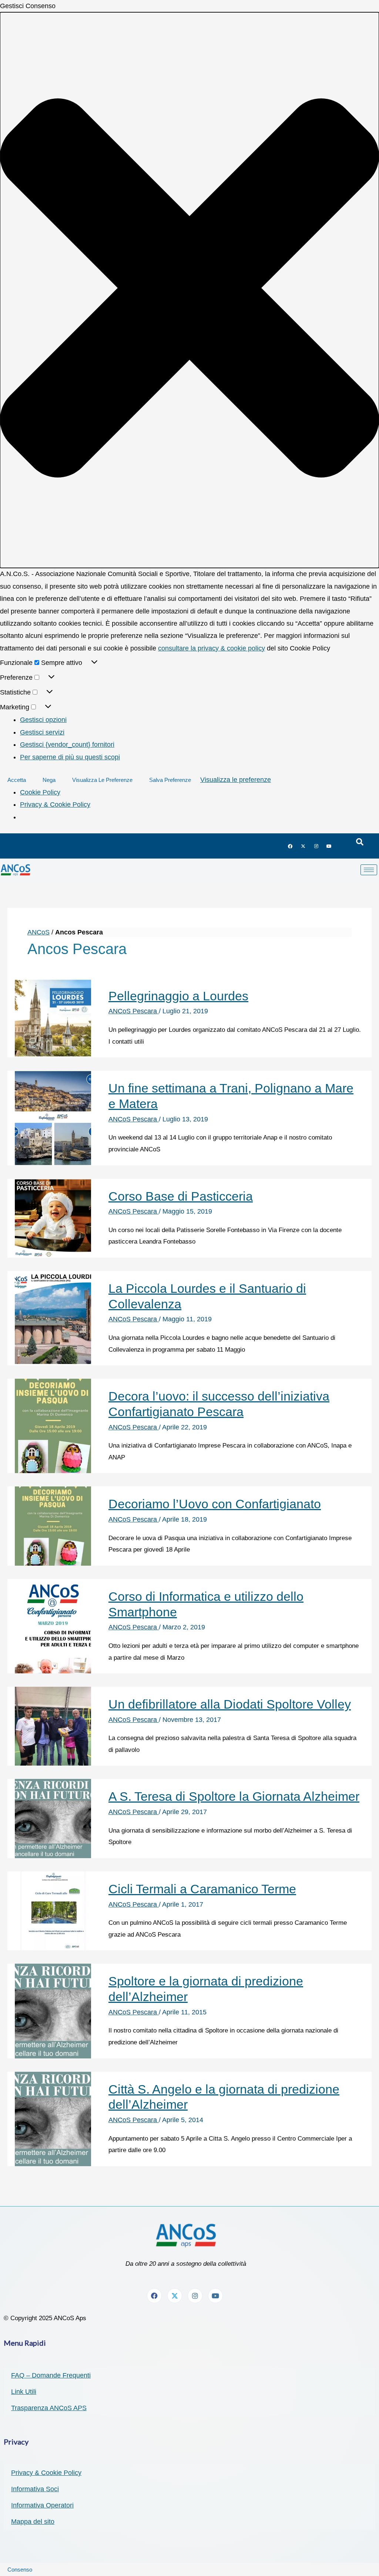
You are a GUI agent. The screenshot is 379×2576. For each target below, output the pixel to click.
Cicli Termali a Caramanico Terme (202, 1889)
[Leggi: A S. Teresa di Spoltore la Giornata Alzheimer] (53, 1818)
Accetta (17, 780)
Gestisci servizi (42, 732)
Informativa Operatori (42, 2505)
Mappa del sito (33, 2522)
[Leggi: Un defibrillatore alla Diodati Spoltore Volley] (53, 1726)
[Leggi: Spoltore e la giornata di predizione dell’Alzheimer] (53, 2011)
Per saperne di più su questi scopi (70, 757)
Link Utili (24, 2392)
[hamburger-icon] (369, 870)
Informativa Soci (35, 2489)
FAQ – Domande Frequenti (51, 2375)
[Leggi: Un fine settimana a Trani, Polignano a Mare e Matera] (53, 1118)
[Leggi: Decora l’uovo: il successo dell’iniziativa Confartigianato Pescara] (53, 1426)
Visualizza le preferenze (102, 780)
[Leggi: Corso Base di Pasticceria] (53, 1218)
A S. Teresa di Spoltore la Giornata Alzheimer (234, 1796)
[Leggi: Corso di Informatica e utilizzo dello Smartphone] (53, 1626)
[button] (189, 290)
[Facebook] (290, 846)
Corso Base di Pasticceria (181, 1196)
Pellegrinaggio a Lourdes (178, 996)
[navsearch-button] (360, 842)
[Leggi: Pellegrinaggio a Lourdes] (53, 1017)
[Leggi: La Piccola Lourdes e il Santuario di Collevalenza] (53, 1318)
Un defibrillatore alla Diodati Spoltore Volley (230, 1704)
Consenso (20, 2570)
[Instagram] (316, 846)
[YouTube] (329, 846)
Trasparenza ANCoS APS (49, 2408)
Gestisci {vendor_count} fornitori (67, 745)
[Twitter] (303, 846)
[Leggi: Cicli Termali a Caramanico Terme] (53, 1910)
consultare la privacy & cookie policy (212, 648)
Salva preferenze (170, 780)
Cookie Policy (40, 792)
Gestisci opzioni (43, 720)
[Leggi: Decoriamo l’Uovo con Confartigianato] (53, 1526)
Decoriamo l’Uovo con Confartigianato (215, 1504)
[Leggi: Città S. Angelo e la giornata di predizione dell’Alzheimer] (53, 2118)
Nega (49, 780)
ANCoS (38, 932)
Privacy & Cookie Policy (55, 804)
